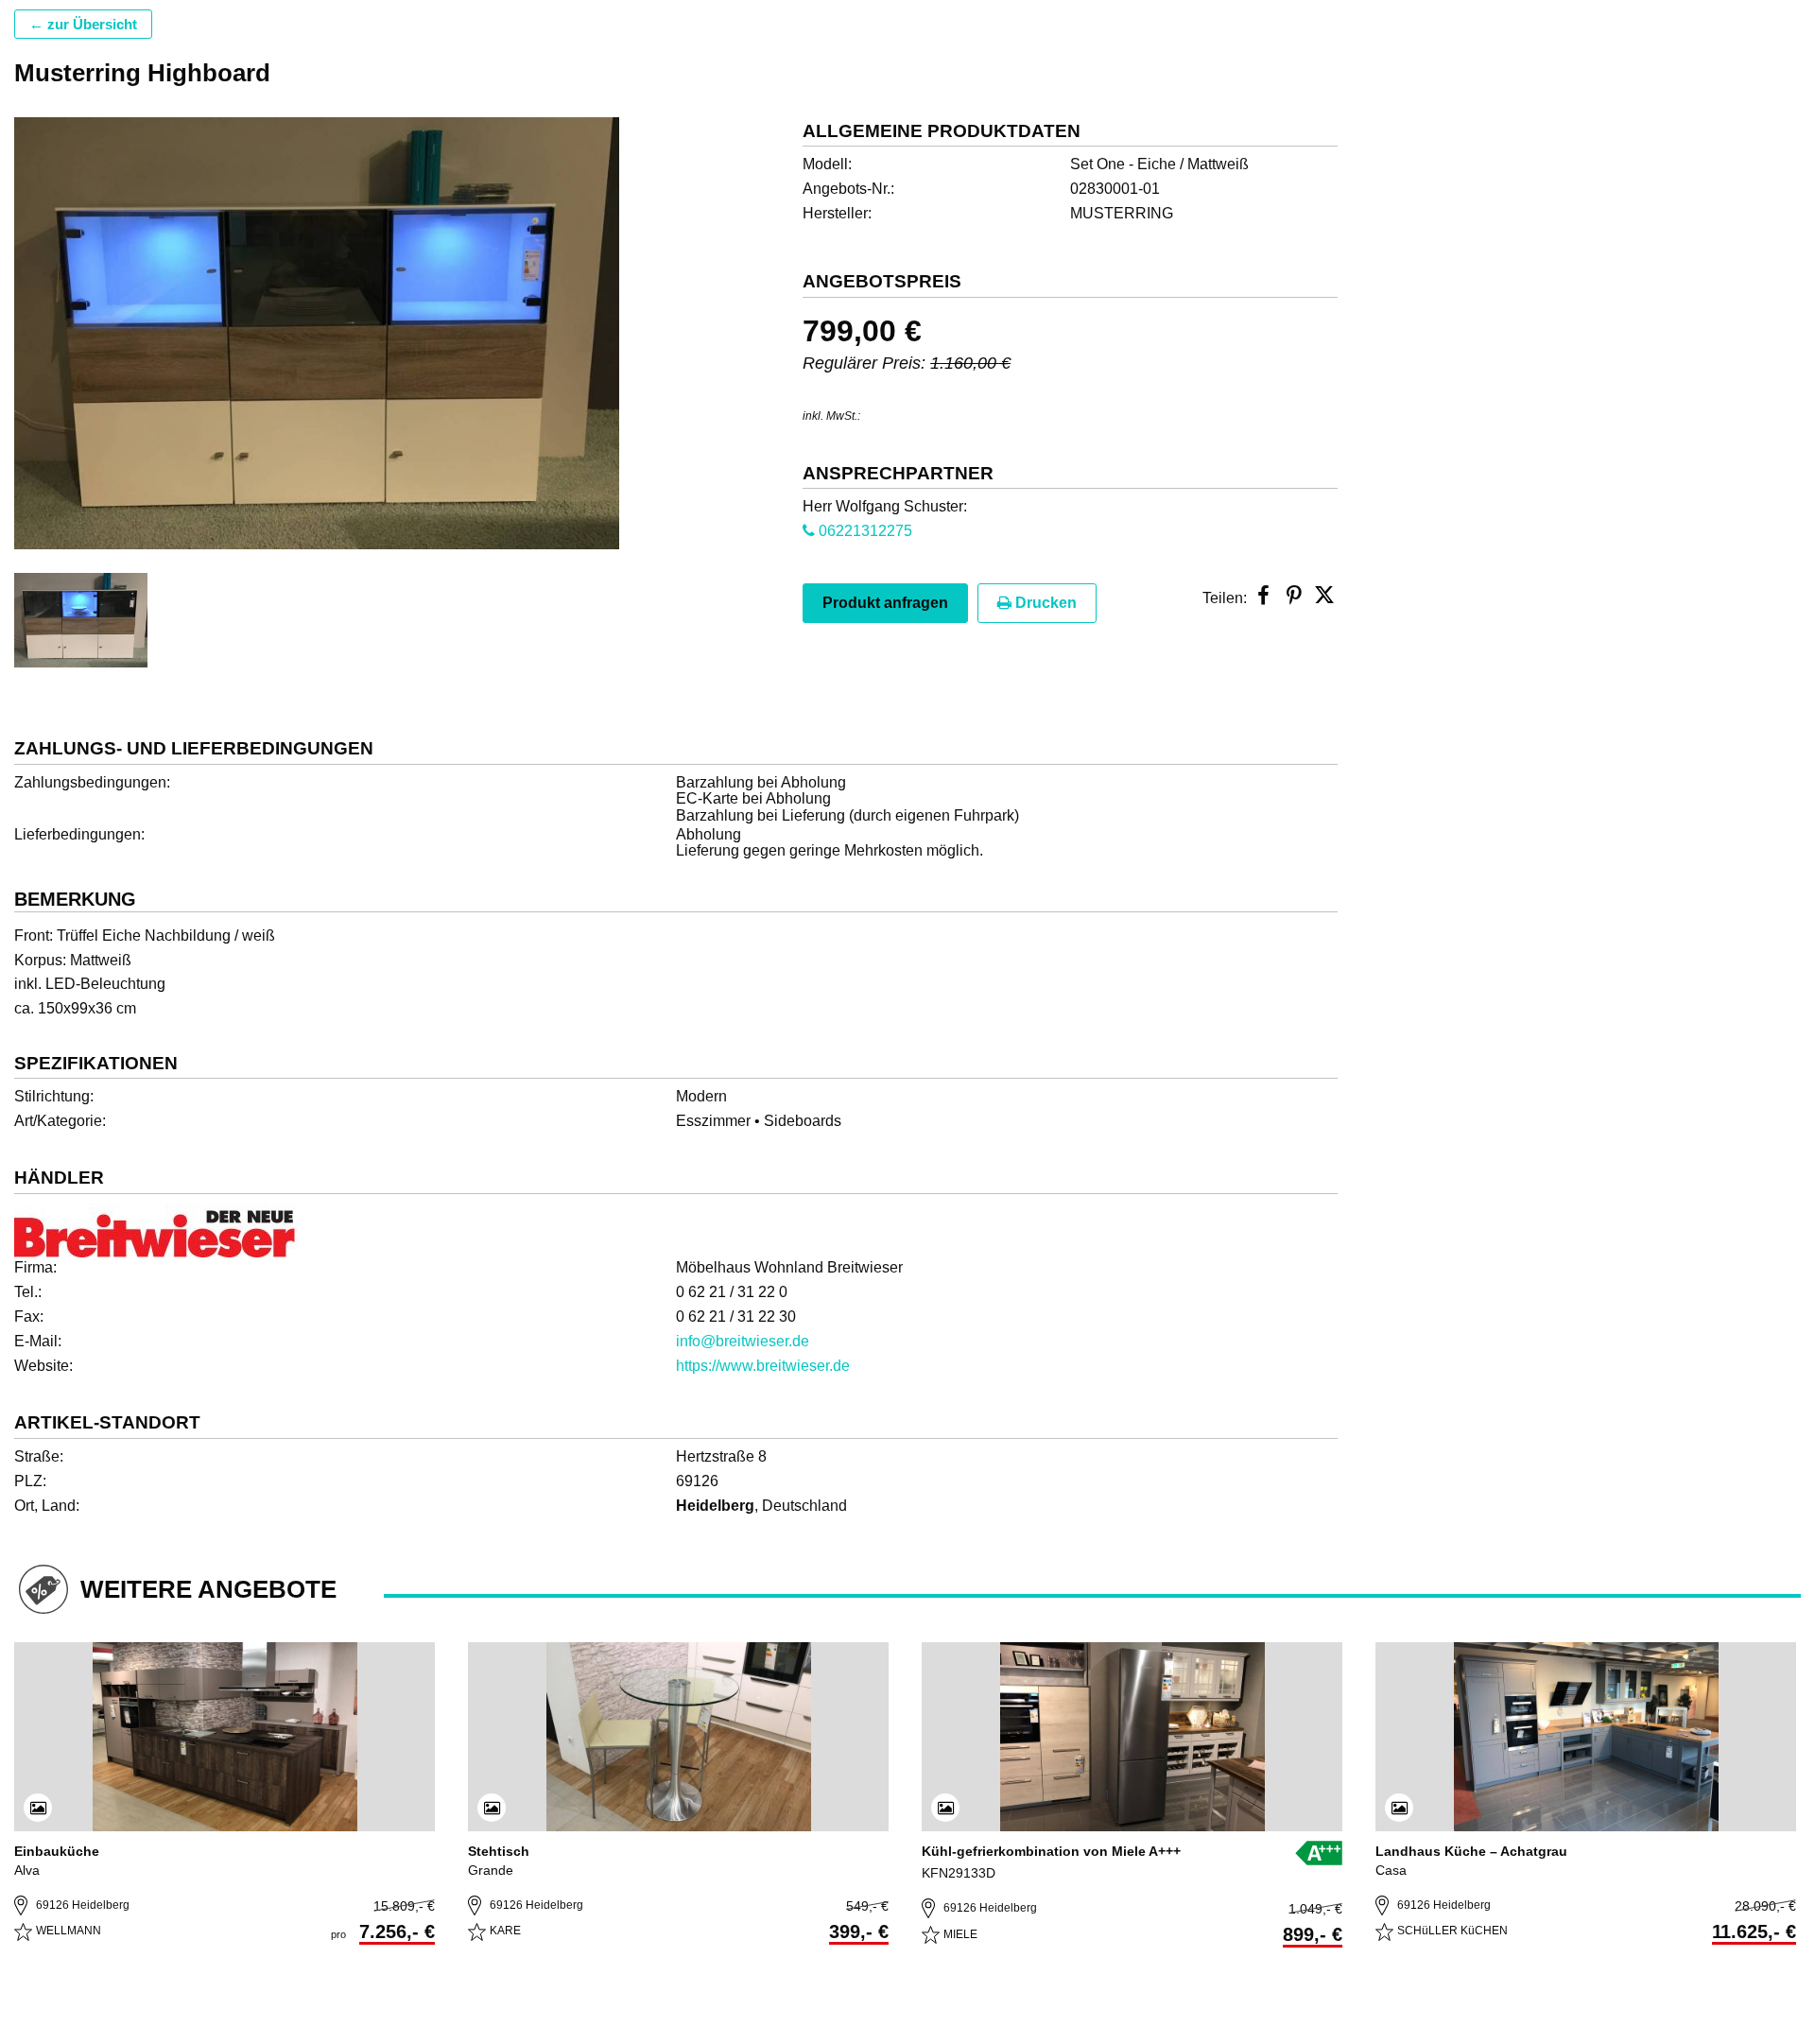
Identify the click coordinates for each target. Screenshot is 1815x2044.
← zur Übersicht (83, 24)
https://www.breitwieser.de (763, 1366)
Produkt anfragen (885, 603)
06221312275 (864, 531)
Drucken (1044, 603)
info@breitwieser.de (743, 1341)
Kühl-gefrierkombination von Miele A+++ (1051, 1851)
